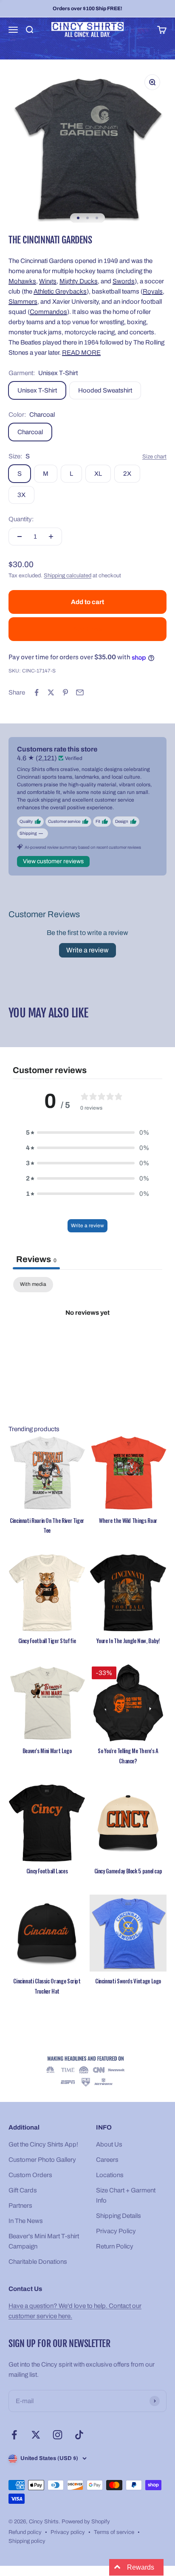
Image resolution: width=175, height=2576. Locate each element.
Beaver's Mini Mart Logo (47, 1751)
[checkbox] (33, 1285)
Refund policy (25, 2532)
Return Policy (115, 2246)
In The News (26, 2221)
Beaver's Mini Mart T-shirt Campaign (44, 2241)
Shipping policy (27, 2541)
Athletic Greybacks (60, 291)
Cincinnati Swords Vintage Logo (128, 1981)
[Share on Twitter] (51, 692)
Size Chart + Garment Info (126, 2195)
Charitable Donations (38, 2262)
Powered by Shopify (86, 2522)
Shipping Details (119, 2216)
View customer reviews (53, 861)
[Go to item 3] (97, 218)
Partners (20, 2206)
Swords (124, 281)
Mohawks (22, 281)
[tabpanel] (87, 1341)
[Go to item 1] (78, 218)
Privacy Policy (116, 2231)
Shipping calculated (68, 576)
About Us (109, 2144)
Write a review (87, 950)
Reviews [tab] (36, 1259)
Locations (110, 2175)
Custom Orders (30, 2175)
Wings (48, 281)
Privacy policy (68, 2532)
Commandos (48, 312)
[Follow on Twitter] (36, 2435)
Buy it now (88, 629)
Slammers (23, 302)
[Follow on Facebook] (14, 2435)
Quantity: (21, 519)
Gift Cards (23, 2190)
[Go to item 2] (87, 218)
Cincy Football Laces (47, 1871)
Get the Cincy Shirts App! (43, 2144)
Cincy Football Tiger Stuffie (47, 1641)
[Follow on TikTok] (79, 2435)
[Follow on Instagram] (58, 2435)
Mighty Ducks (79, 281)
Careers (107, 2160)
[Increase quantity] (51, 537)
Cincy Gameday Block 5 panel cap (128, 1871)
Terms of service (114, 2532)
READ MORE (81, 353)
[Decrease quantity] (20, 537)
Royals (153, 291)
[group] (87, 2072)
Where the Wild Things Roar (128, 1520)
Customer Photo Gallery (42, 2160)
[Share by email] (80, 692)
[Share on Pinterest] (65, 692)
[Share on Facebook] (37, 692)
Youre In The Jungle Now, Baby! (128, 1641)
